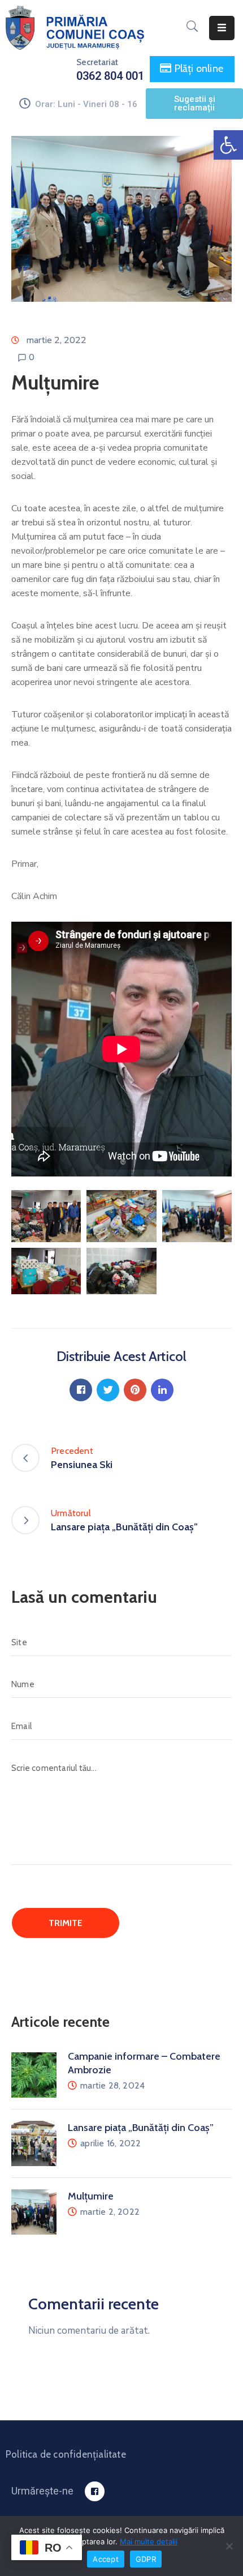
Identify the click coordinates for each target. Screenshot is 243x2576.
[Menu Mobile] (222, 28)
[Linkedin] (162, 1390)
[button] (228, 145)
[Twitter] (108, 1390)
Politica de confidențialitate (66, 2454)
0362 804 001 (110, 76)
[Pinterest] (135, 1390)
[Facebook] (81, 1390)
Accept (106, 2559)
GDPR (146, 2559)
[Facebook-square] (95, 2491)
